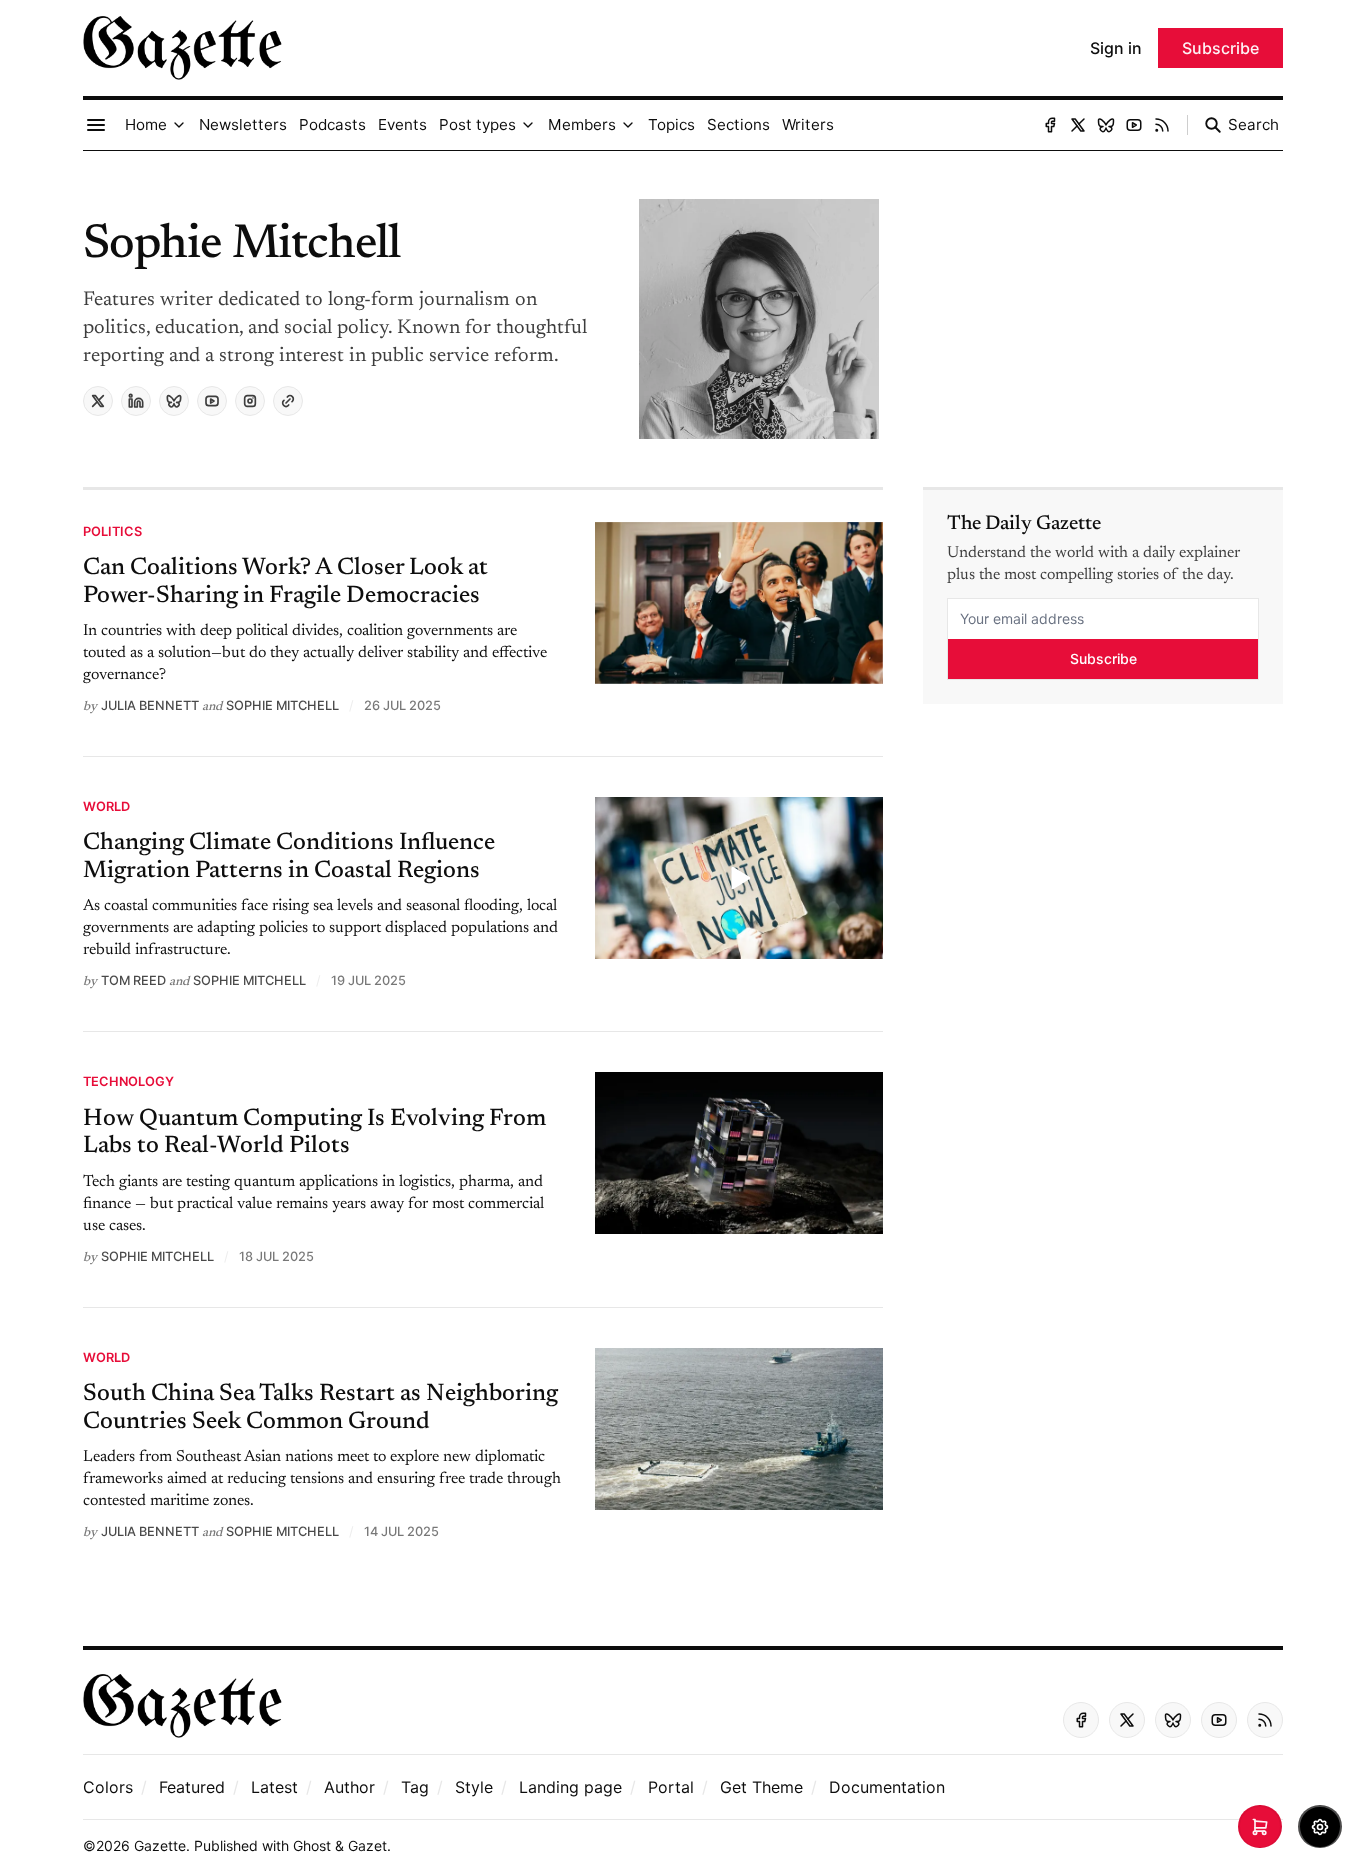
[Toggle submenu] (179, 125)
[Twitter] (1078, 125)
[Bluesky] (1106, 125)
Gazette (160, 1845)
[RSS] (1162, 125)
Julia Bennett (150, 705)
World (106, 806)
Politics (112, 531)
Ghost (312, 1845)
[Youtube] (1134, 125)
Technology (128, 1081)
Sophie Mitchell (282, 705)
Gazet (367, 1845)
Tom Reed (133, 980)
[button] (146, 125)
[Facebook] (1050, 125)
